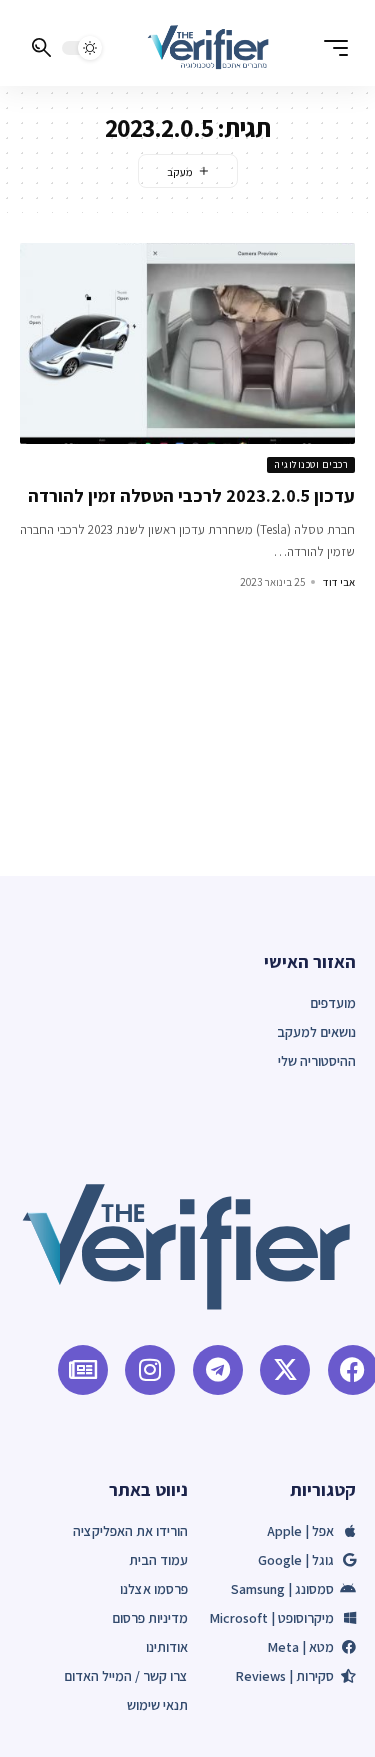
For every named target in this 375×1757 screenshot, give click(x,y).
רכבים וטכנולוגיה (311, 464)
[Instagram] (150, 1370)
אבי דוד (339, 582)
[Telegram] (218, 1370)
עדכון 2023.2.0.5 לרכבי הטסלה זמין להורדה (191, 495)
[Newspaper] (83, 1370)
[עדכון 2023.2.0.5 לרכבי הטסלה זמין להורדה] (187, 343)
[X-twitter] (285, 1370)
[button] (331, 48)
